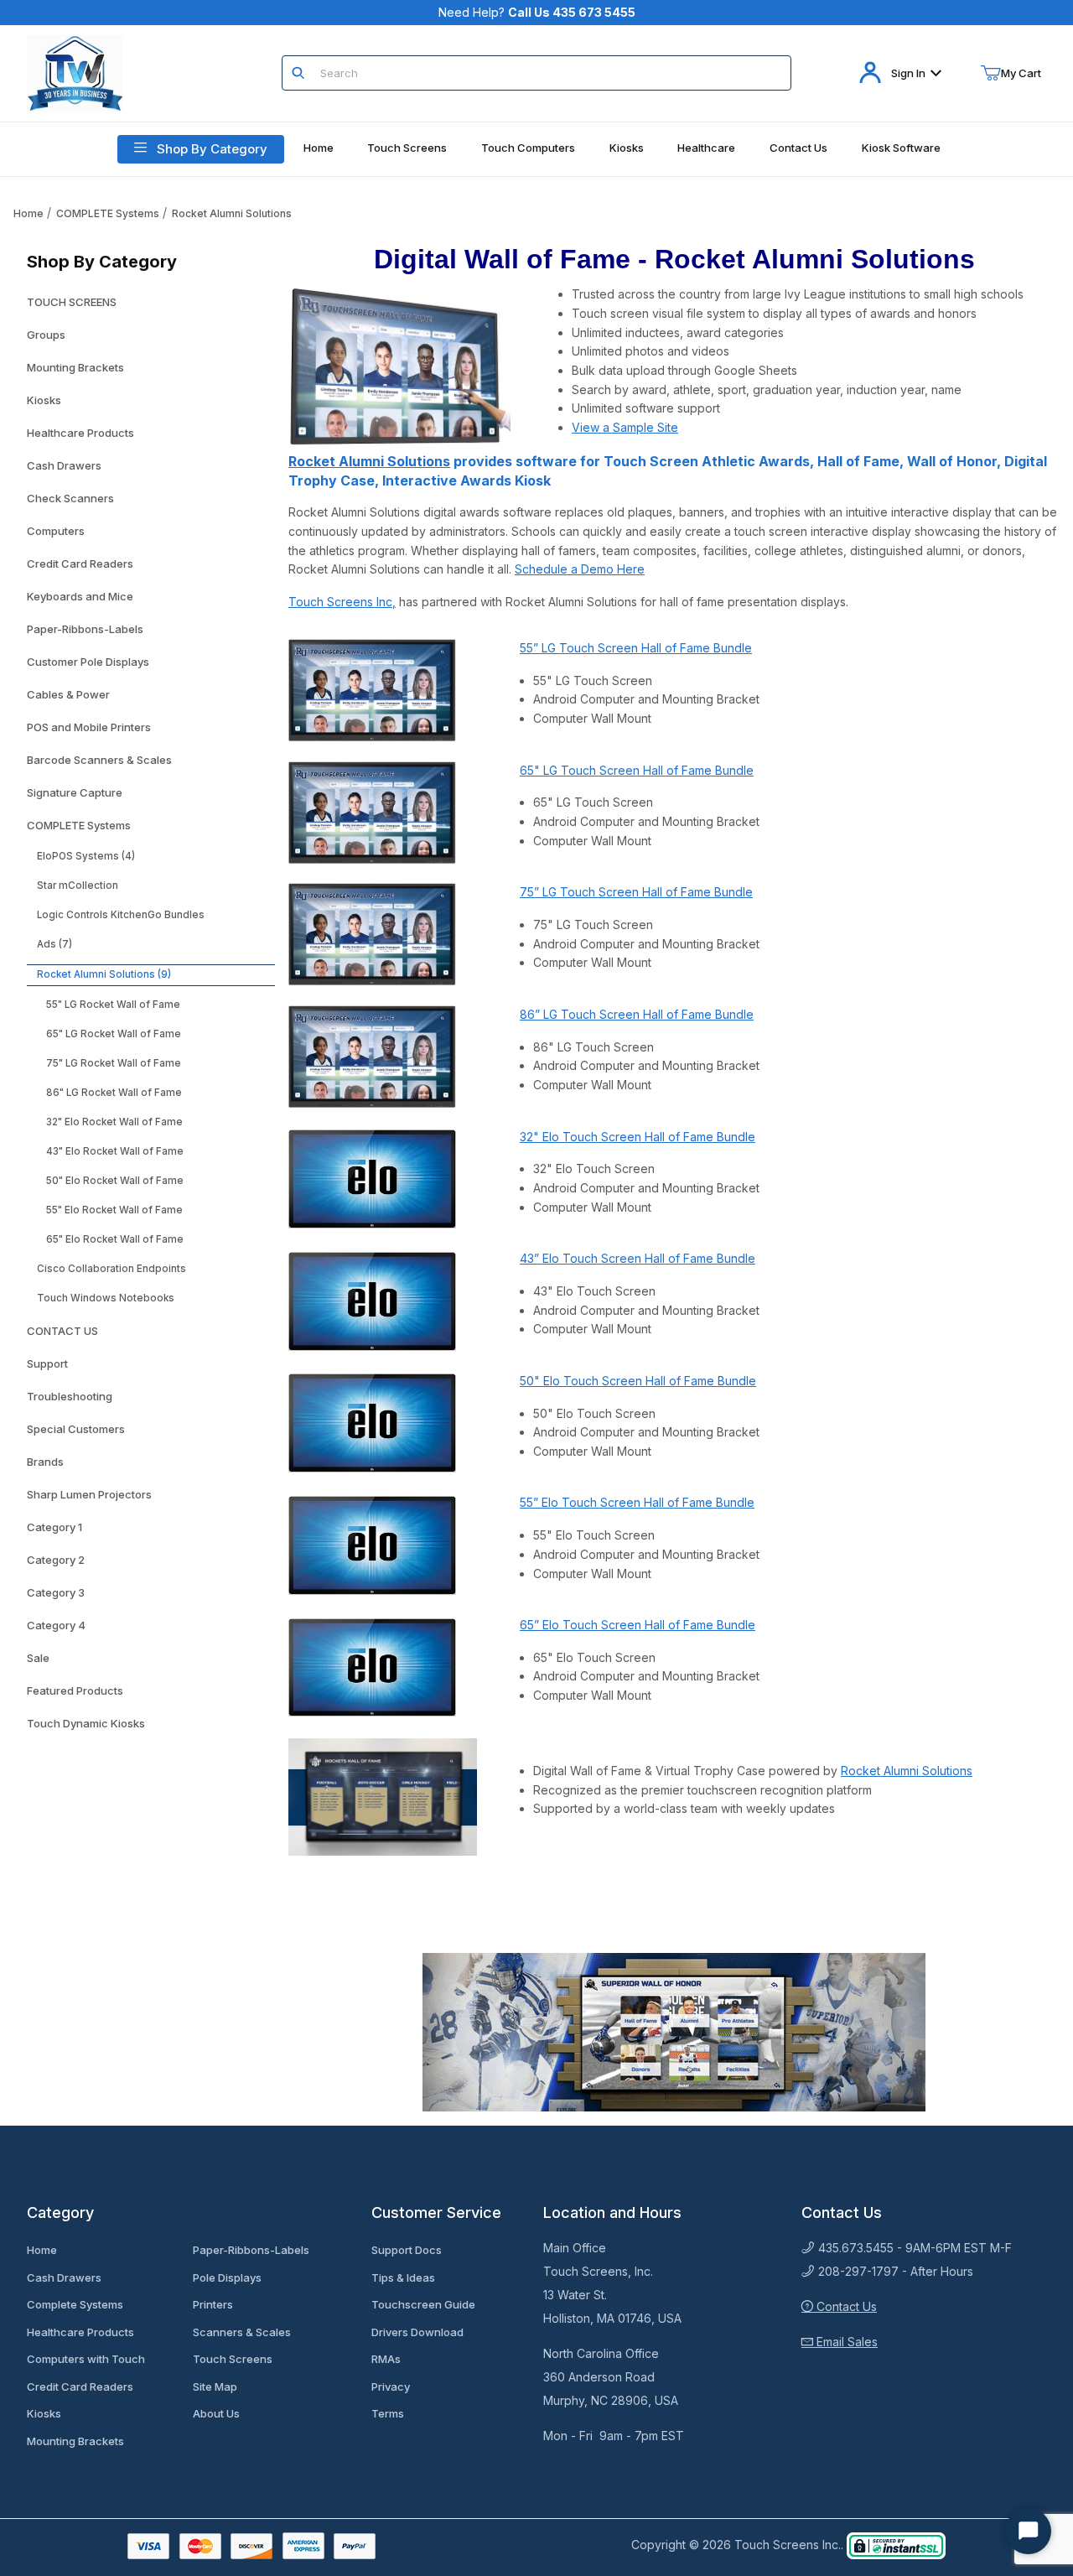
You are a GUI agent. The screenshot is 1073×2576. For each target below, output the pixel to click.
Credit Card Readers (80, 563)
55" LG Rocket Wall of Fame (113, 1005)
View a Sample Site (625, 427)
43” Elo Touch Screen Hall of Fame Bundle (638, 1258)
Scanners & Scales (242, 2332)
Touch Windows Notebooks (106, 1298)
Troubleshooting (70, 1396)
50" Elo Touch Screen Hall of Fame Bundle (638, 1381)
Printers (213, 2304)
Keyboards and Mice (80, 596)
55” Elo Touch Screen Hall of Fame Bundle (637, 1502)
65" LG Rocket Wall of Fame (114, 1034)
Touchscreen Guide (423, 2304)
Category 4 (56, 1625)
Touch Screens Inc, (342, 602)
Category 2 (56, 1560)
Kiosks (44, 400)
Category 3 (56, 1592)
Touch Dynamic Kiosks (86, 1723)
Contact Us (845, 2306)
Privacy (391, 2386)
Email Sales (845, 2342)
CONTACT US (62, 1331)
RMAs (386, 2359)
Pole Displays (227, 2277)
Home (29, 213)
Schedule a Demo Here (580, 569)
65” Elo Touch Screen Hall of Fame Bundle (638, 1625)
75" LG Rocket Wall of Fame (114, 1063)
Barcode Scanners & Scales (99, 760)
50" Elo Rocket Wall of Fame (115, 1181)
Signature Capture (75, 792)
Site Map (215, 2386)
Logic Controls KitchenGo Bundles (121, 915)
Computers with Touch (86, 2359)
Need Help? (537, 12)
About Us (216, 2413)
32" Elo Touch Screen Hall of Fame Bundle (638, 1137)
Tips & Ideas (403, 2277)
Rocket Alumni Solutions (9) (104, 974)
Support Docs (407, 2250)
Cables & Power (68, 694)
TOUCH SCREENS (72, 302)
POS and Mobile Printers (89, 727)
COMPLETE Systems (108, 213)
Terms (388, 2413)
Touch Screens (233, 2359)
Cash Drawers (64, 465)
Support (47, 1363)
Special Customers (76, 1429)
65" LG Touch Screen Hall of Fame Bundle (637, 770)
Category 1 (54, 1527)
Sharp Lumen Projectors (89, 1494)
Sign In (908, 73)
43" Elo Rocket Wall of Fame (115, 1151)
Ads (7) (54, 944)
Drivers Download (417, 2332)
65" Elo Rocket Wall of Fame (115, 1239)
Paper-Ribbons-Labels (85, 629)
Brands (45, 1462)
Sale (38, 1658)
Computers (56, 531)
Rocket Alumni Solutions (232, 213)
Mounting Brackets (75, 367)
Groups (46, 335)
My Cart (1021, 73)
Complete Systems (75, 2304)
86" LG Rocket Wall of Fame (114, 1093)
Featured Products (75, 1690)
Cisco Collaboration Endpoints (111, 1269)
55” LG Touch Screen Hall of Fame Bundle (636, 648)
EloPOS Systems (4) (86, 856)
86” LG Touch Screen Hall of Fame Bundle (637, 1014)
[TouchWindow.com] (75, 72)
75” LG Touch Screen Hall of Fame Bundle (636, 892)
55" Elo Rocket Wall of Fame (114, 1210)
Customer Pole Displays (88, 662)
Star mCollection (78, 885)
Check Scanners (70, 498)
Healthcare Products (80, 433)
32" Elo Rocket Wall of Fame (114, 1122)
